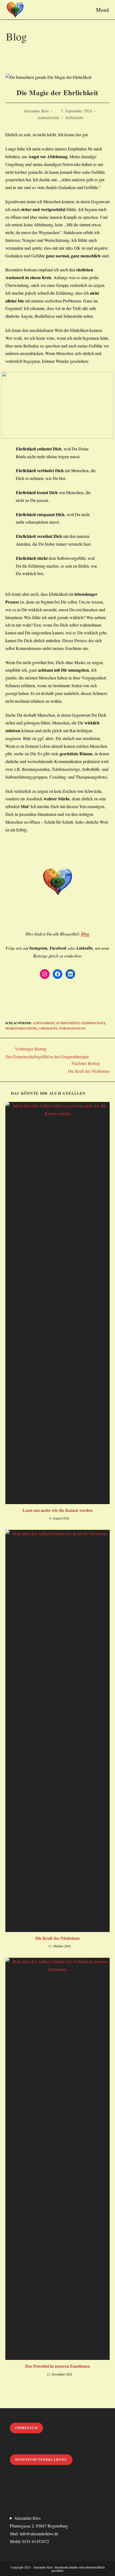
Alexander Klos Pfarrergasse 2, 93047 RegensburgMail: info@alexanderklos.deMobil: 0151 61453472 (39, 2529)
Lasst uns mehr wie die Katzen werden (58, 1510)
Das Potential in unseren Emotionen (57, 2366)
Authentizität (48, 118)
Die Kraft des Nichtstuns (57, 1938)
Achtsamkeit (43, 1023)
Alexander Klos (36, 111)
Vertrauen (48, 1028)
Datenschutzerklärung (41, 2460)
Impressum (27, 2428)
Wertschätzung (72, 1028)
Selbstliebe (75, 118)
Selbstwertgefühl (21, 1028)
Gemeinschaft (93, 1023)
